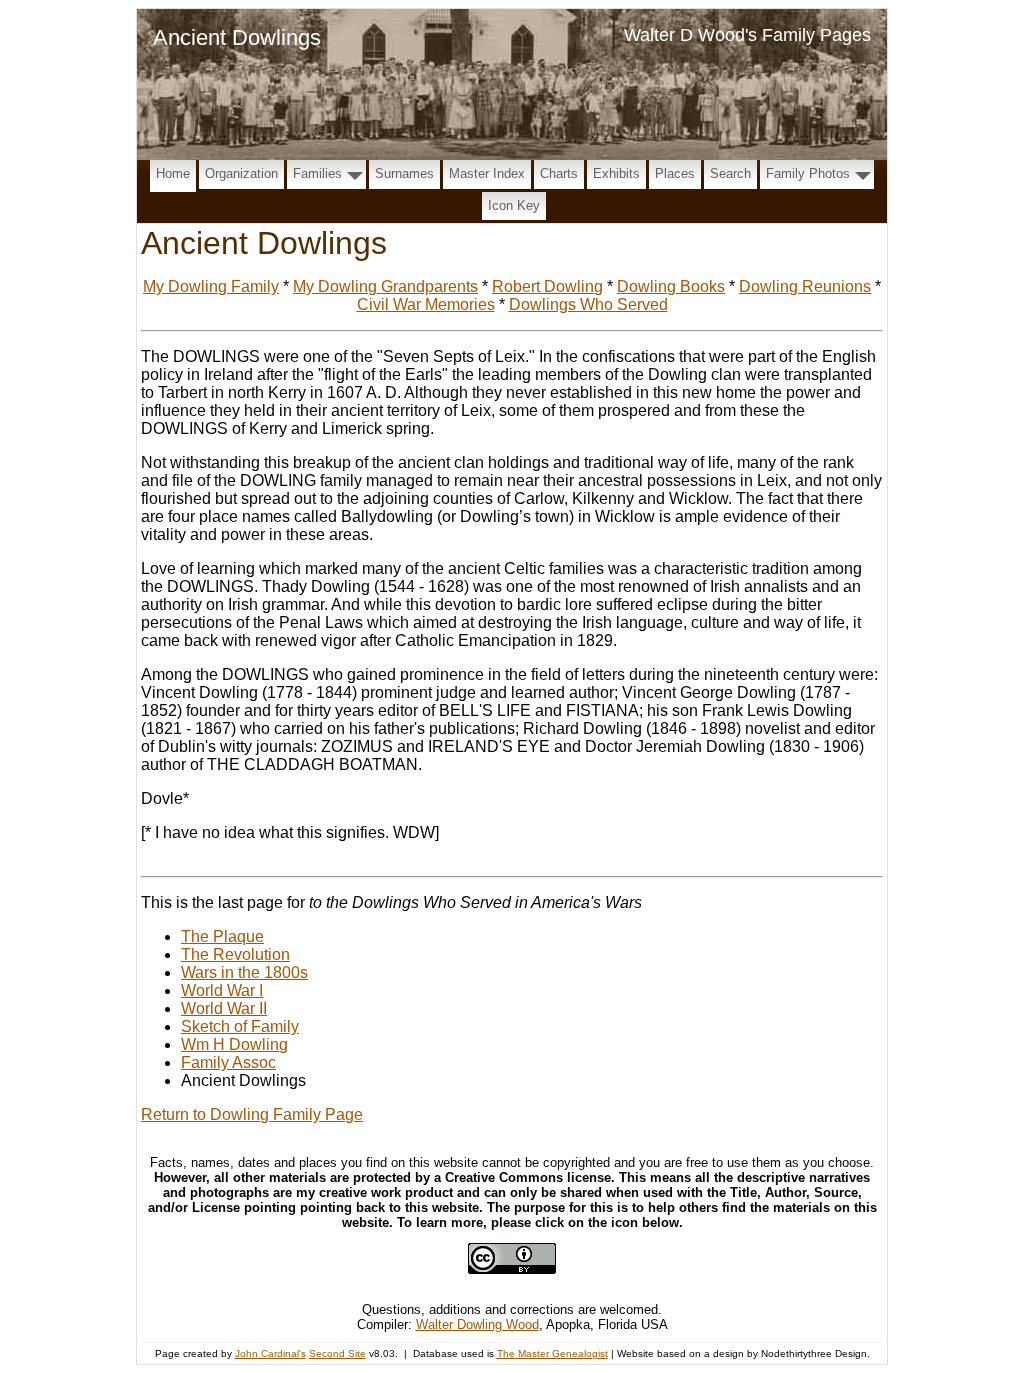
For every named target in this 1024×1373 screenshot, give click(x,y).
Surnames (404, 173)
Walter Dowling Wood (477, 1324)
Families (317, 173)
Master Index (487, 173)
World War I (222, 990)
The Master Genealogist (552, 1353)
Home (173, 173)
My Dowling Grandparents (385, 286)
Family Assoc (228, 1062)
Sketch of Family (240, 1026)
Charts (559, 173)
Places (675, 173)
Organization (241, 173)
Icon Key (514, 205)
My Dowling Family (211, 286)
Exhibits (616, 173)
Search (730, 173)
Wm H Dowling (234, 1044)
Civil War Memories (426, 304)
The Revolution (235, 954)
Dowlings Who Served (588, 304)
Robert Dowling (547, 286)
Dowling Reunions (805, 286)
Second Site (337, 1353)
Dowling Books (671, 286)
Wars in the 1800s (244, 972)
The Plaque (222, 936)
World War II (224, 1008)
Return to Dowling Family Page (252, 1114)
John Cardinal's (270, 1353)
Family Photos (808, 173)
